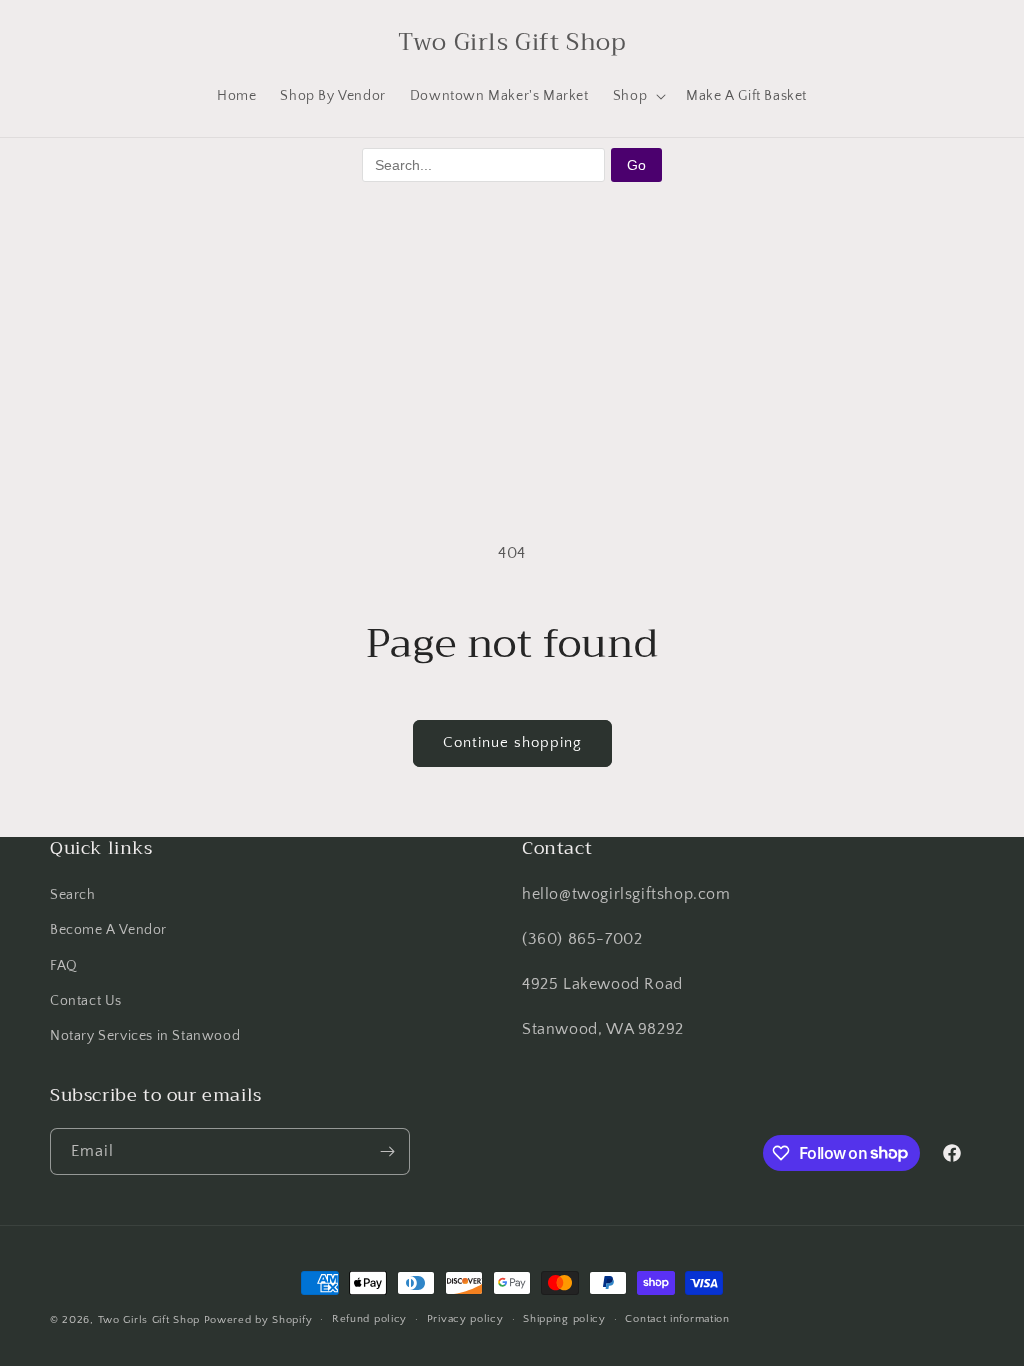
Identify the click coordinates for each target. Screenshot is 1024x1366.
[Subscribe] (387, 1151)
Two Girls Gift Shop (149, 1320)
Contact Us (86, 1001)
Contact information (677, 1319)
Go (636, 165)
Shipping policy (564, 1319)
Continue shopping (512, 742)
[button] (637, 96)
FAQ (64, 966)
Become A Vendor (108, 930)
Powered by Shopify (258, 1320)
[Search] (72, 42)
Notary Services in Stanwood (145, 1036)
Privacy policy (465, 1319)
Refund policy (369, 1319)
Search (73, 895)
